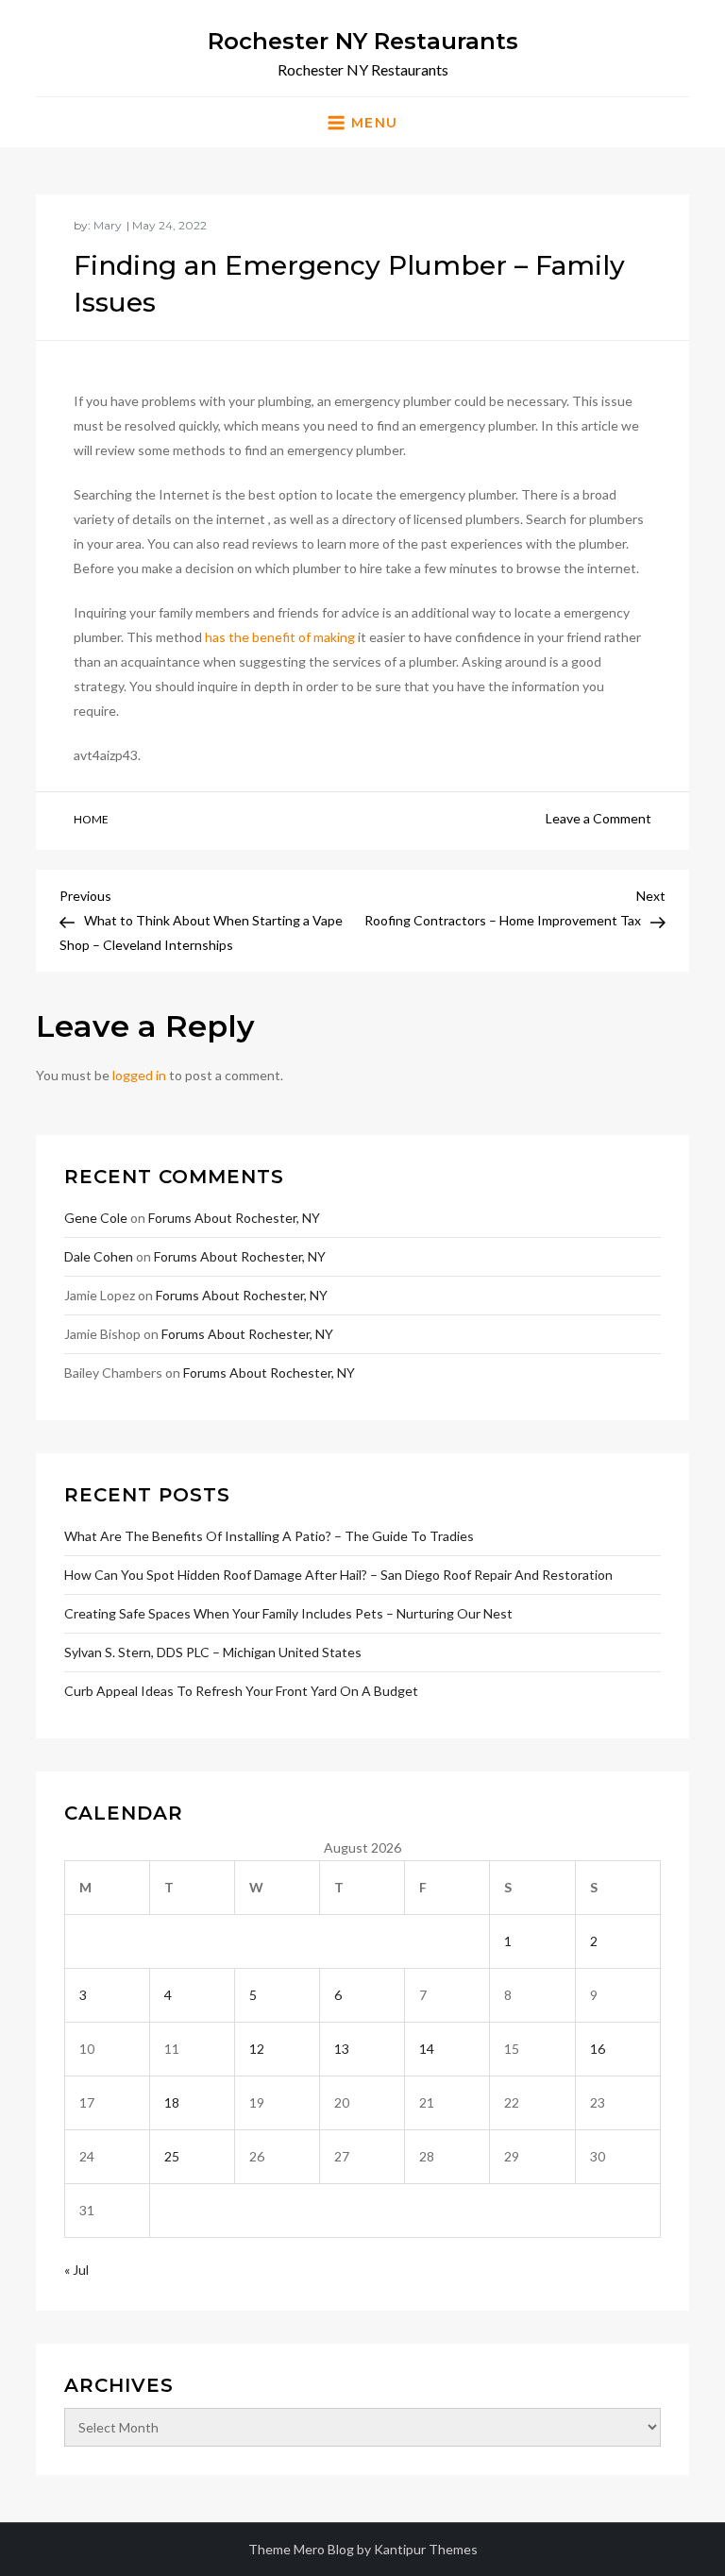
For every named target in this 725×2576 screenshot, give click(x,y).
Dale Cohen (99, 1256)
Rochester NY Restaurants (363, 41)
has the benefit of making (280, 637)
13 (342, 2049)
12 (257, 2049)
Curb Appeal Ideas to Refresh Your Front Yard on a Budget (241, 1691)
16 (598, 2049)
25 (172, 2156)
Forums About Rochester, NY (234, 1218)
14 (427, 2049)
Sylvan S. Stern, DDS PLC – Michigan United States (213, 1652)
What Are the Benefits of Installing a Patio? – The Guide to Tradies (269, 1536)
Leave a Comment (599, 818)
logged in (139, 1075)
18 (172, 2102)
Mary (108, 225)
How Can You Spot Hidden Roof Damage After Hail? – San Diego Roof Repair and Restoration (338, 1575)
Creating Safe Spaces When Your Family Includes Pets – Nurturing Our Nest (288, 1613)
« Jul (76, 2270)
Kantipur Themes (426, 2549)
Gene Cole (96, 1218)
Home (91, 819)
